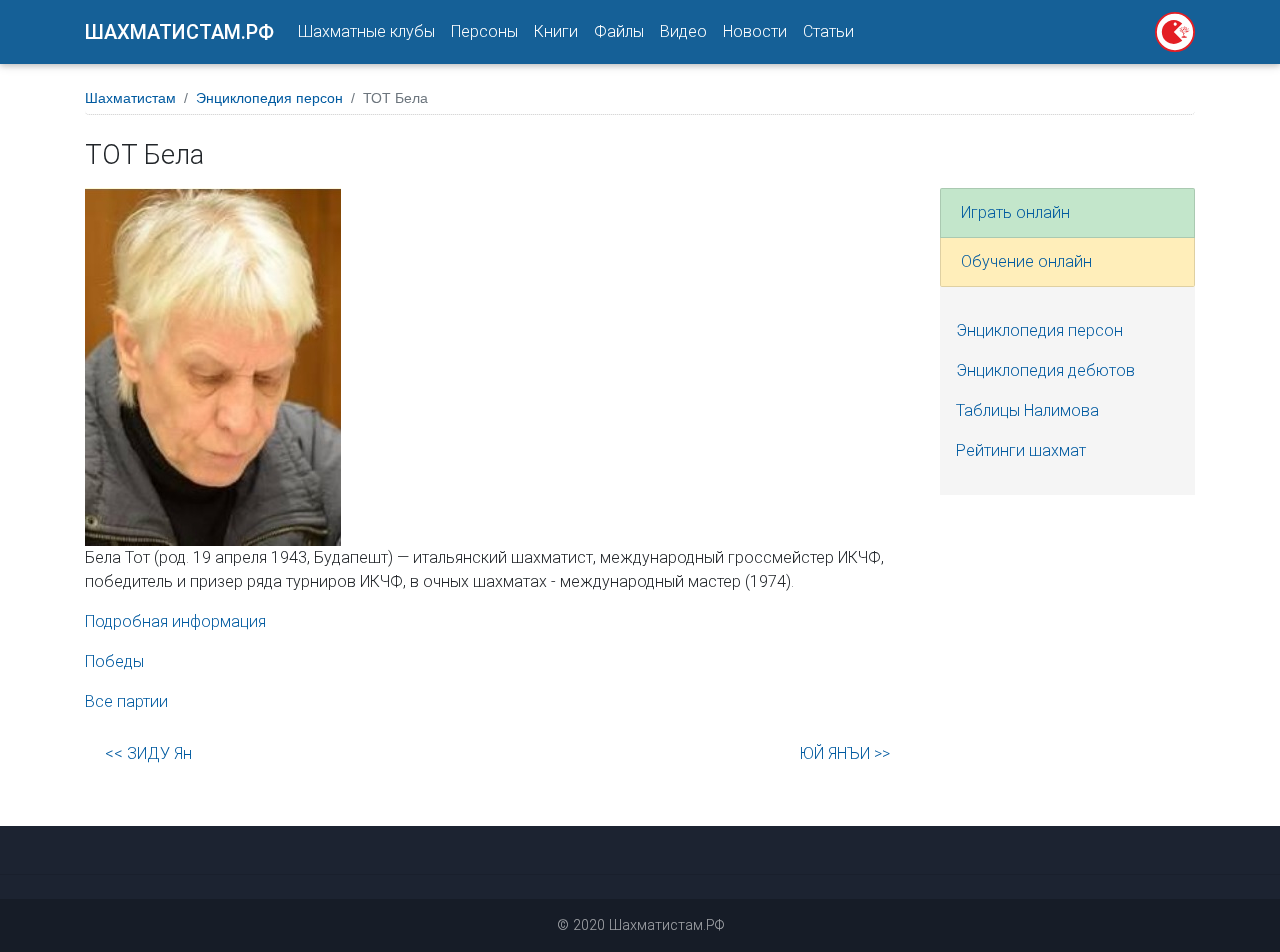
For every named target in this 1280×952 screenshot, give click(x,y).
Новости (755, 31)
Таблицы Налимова (1027, 410)
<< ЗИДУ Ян (148, 753)
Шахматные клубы (366, 31)
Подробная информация (175, 621)
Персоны (484, 31)
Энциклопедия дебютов (1045, 370)
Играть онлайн (1015, 212)
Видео (683, 31)
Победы (114, 661)
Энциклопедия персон (269, 98)
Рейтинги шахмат (1021, 450)
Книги (556, 31)
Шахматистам (130, 98)
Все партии (126, 701)
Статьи (828, 31)
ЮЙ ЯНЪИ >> (844, 753)
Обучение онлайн (1026, 261)
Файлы (619, 31)
